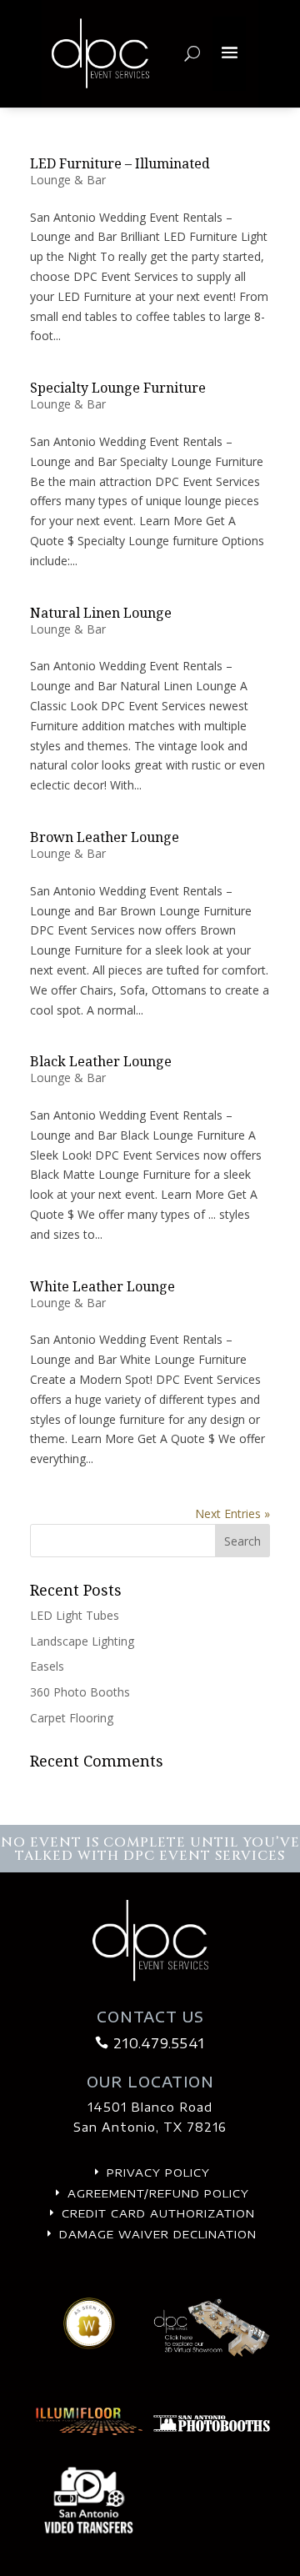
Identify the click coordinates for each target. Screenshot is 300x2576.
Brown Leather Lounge (105, 837)
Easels (47, 1666)
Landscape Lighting (82, 1641)
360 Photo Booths (80, 1692)
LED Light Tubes (75, 1615)
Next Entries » (232, 1514)
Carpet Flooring (72, 1718)
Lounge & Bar (68, 180)
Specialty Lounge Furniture (118, 388)
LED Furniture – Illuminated (120, 163)
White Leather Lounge (102, 1286)
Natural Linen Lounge (101, 613)
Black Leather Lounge (101, 1061)
